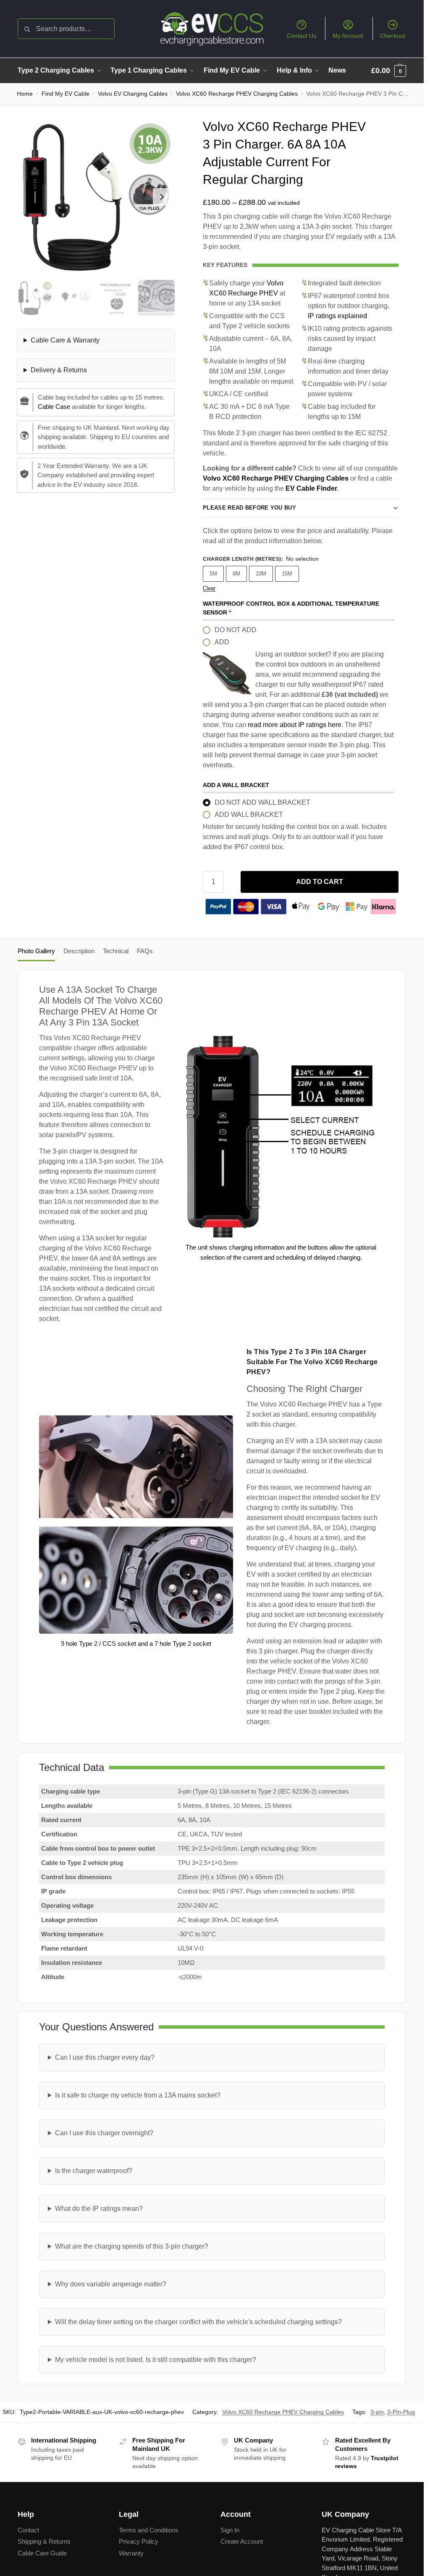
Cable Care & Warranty (65, 340)
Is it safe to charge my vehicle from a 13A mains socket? (138, 2095)
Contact (28, 2530)
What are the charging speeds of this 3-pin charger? (132, 2246)
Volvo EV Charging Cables (133, 94)
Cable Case (54, 407)
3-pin (377, 2412)
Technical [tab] (116, 951)
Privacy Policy (139, 2541)
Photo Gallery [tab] (36, 951)
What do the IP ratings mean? (99, 2209)
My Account (348, 36)
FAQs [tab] (145, 951)
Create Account (242, 2541)
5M (213, 574)
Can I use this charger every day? (105, 2057)
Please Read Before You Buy (249, 508)
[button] (389, 71)
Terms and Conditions (149, 2530)
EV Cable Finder (311, 488)
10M (261, 574)
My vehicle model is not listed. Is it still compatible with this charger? (156, 2360)
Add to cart (320, 882)
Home (25, 94)
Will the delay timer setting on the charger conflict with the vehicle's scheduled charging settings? (198, 2322)
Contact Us (302, 36)
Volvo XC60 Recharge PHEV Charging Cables (237, 94)
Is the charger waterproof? (94, 2171)
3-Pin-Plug (401, 2412)
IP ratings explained (337, 316)
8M (236, 574)
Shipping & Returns (44, 2541)
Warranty (131, 2553)
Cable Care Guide (42, 2553)
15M (287, 574)
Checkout (393, 36)
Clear (209, 588)
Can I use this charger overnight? (104, 2133)
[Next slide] (162, 197)
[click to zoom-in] (96, 197)
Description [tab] (79, 951)
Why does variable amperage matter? (111, 2284)
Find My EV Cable (66, 94)
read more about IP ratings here (295, 725)
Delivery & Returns (59, 370)
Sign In (230, 2530)
